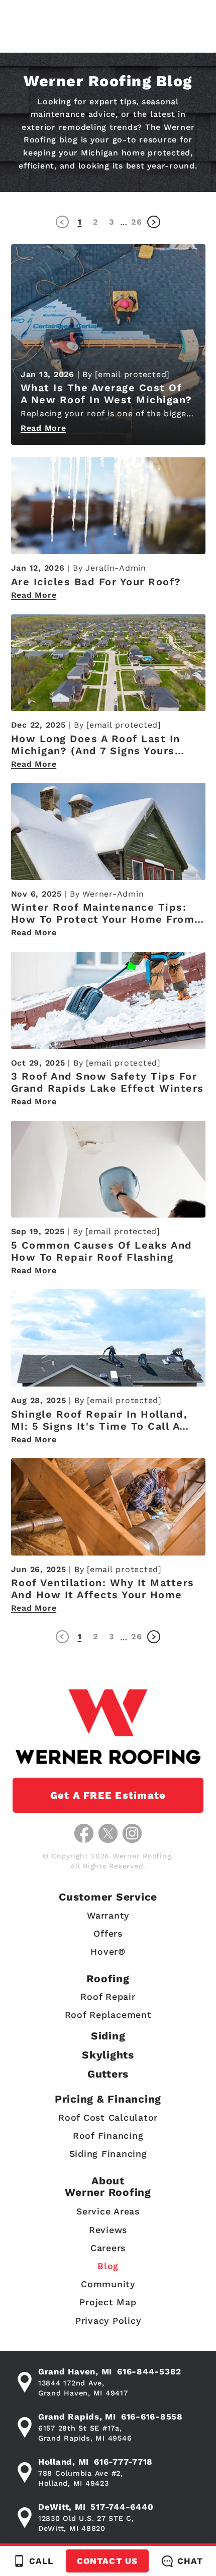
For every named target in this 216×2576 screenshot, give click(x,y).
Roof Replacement (108, 2015)
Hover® (108, 1951)
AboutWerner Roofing (108, 2186)
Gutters (108, 2074)
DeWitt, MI (62, 2507)
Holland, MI (64, 2462)
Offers (108, 1933)
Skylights (108, 2055)
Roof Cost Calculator (108, 2117)
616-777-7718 (123, 2462)
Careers (108, 2248)
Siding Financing (108, 2154)
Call (41, 2561)
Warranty (108, 1915)
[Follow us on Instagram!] (132, 1833)
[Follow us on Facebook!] (84, 1833)
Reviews (108, 2230)
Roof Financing (108, 2135)
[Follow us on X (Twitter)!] (108, 1833)
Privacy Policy (108, 2321)
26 (137, 222)
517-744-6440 (122, 2507)
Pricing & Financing (108, 2099)
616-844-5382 (149, 2371)
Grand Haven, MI (75, 2371)
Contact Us (107, 2561)
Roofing (108, 1979)
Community (108, 2284)
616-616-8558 (152, 2417)
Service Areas (108, 2211)
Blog (108, 2266)
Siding (108, 2036)
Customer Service (108, 1897)
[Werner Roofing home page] (108, 1727)
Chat (190, 2561)
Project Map (108, 2302)
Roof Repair (108, 1997)
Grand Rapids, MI (77, 2417)
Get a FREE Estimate (108, 1795)
